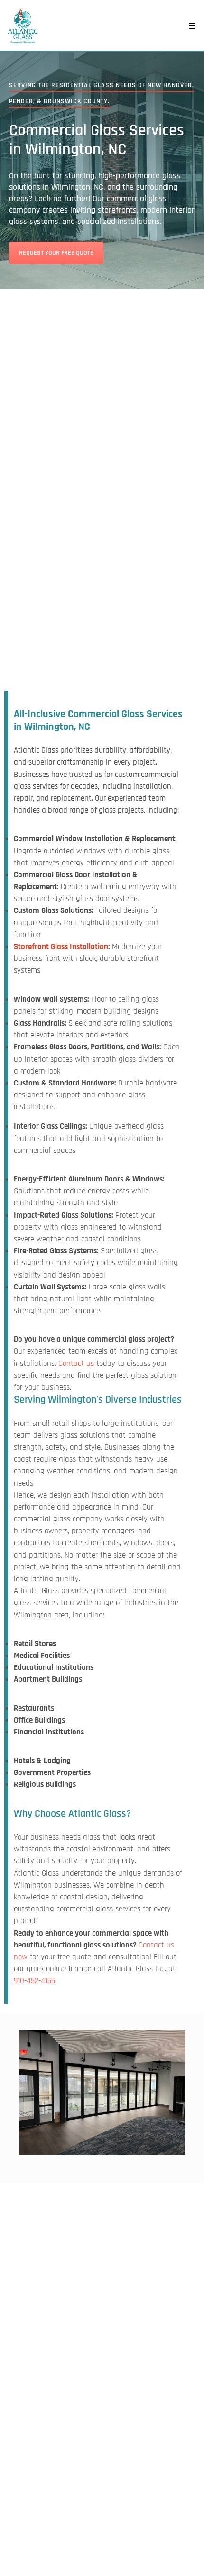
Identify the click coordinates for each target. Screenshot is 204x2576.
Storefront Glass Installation (61, 947)
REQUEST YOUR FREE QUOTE (56, 253)
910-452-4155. (35, 1981)
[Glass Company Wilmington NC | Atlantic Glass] (23, 26)
